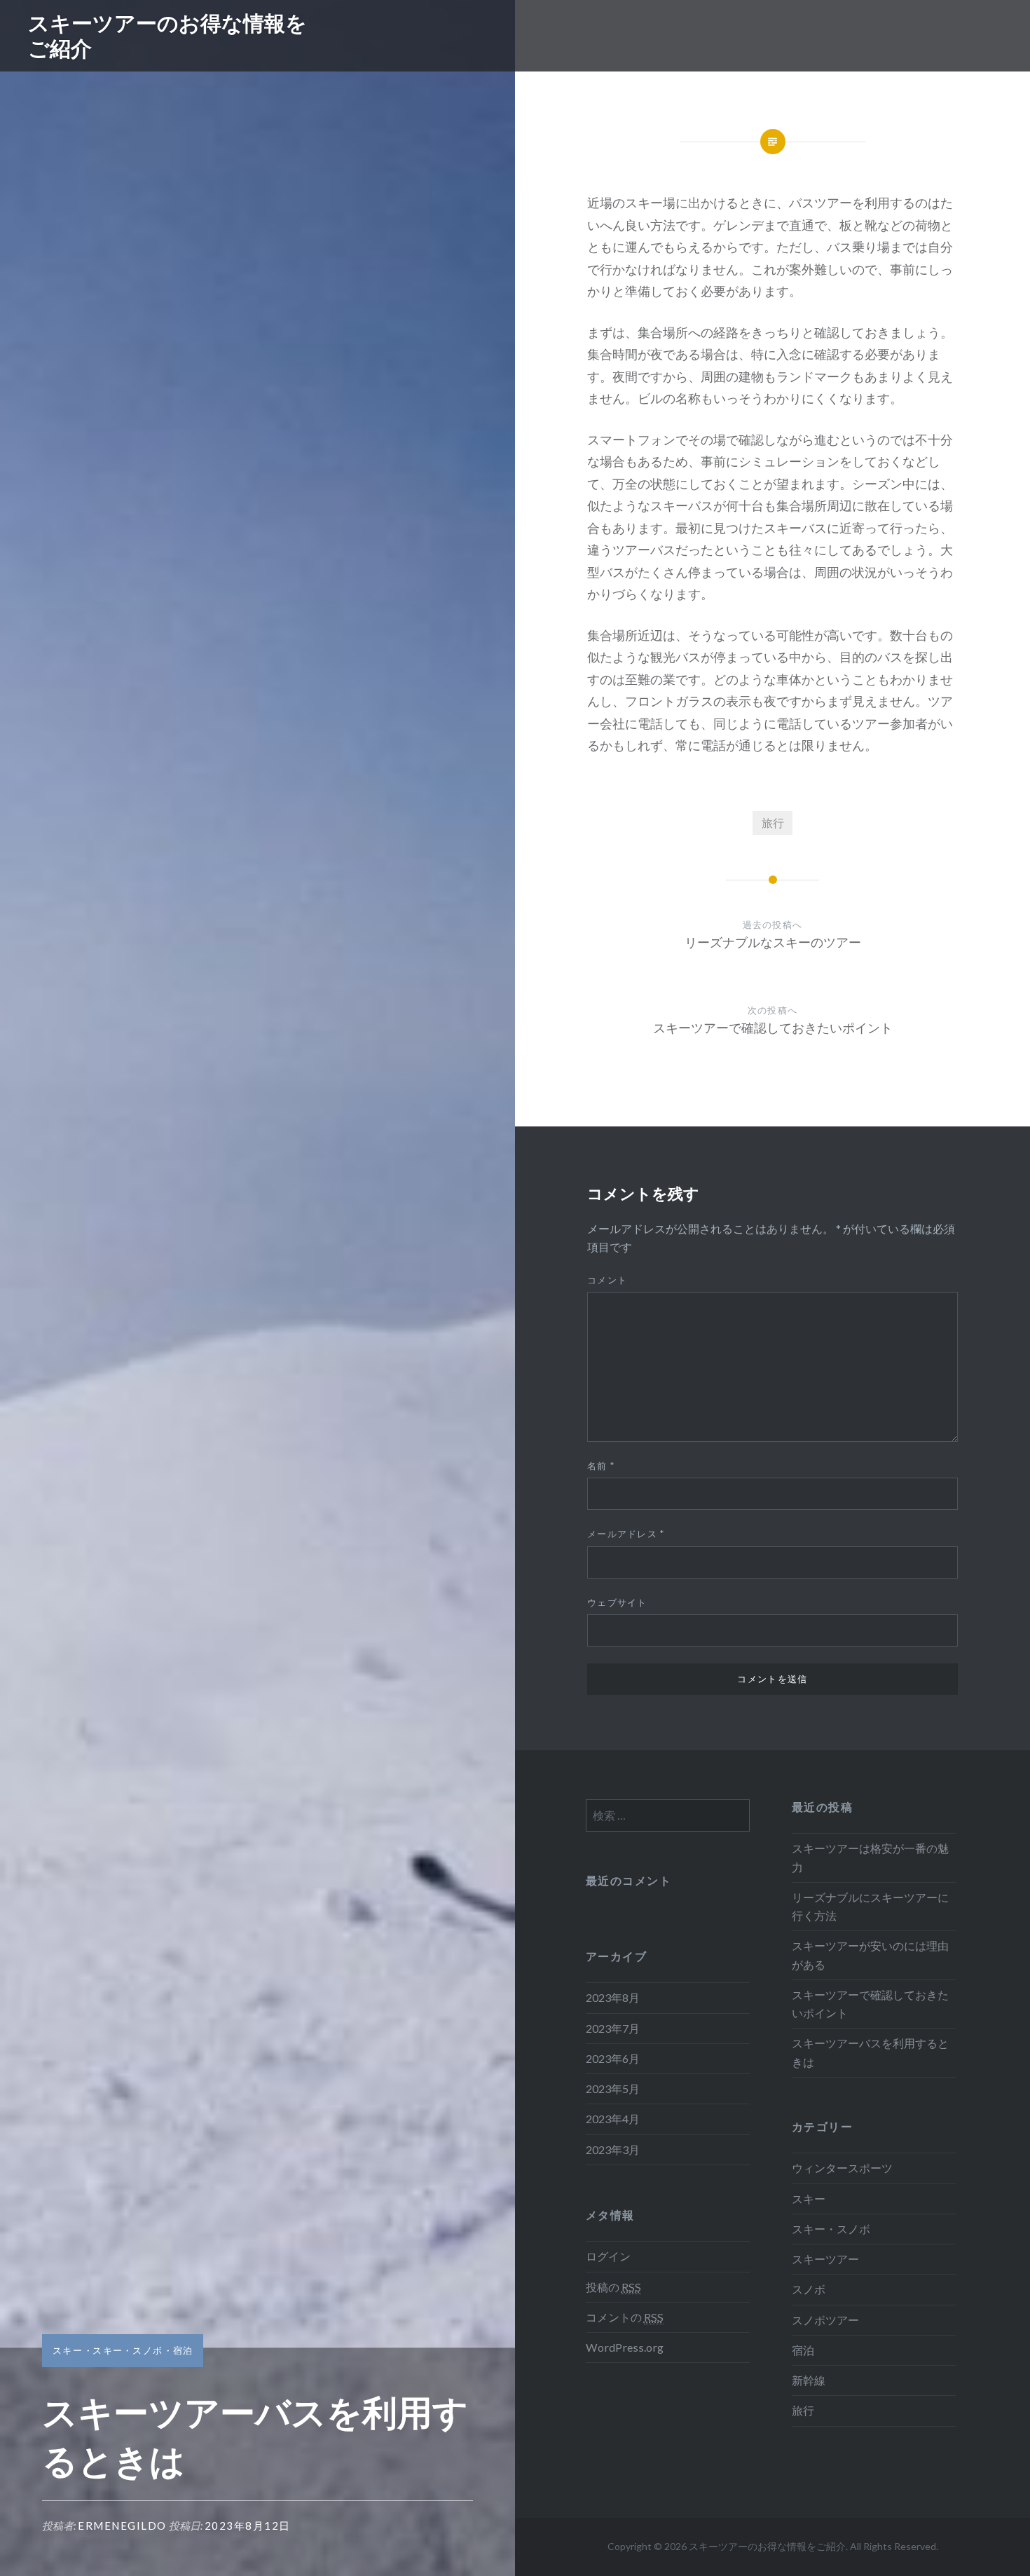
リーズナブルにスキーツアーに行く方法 (870, 1906)
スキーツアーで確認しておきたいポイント (870, 2004)
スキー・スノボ (128, 2350)
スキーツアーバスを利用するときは (870, 2052)
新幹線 (809, 2380)
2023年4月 (613, 2119)
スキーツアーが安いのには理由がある (870, 1955)
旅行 (773, 823)
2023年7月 (613, 2028)
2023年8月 (613, 1997)
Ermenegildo (122, 2526)
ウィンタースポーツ (842, 2168)
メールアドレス (626, 1534)
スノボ (809, 2289)
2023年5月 (613, 2088)
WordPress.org (625, 2347)
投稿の (613, 2287)
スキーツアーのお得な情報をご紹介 (167, 35)
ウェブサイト (617, 1602)
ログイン (608, 2256)
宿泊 (183, 2350)
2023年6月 (613, 2058)
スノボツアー (825, 2320)
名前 (601, 1466)
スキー (68, 2350)
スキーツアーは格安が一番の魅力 (870, 1857)
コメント (607, 1280)
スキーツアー (825, 2259)
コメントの (625, 2317)
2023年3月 (613, 2149)
